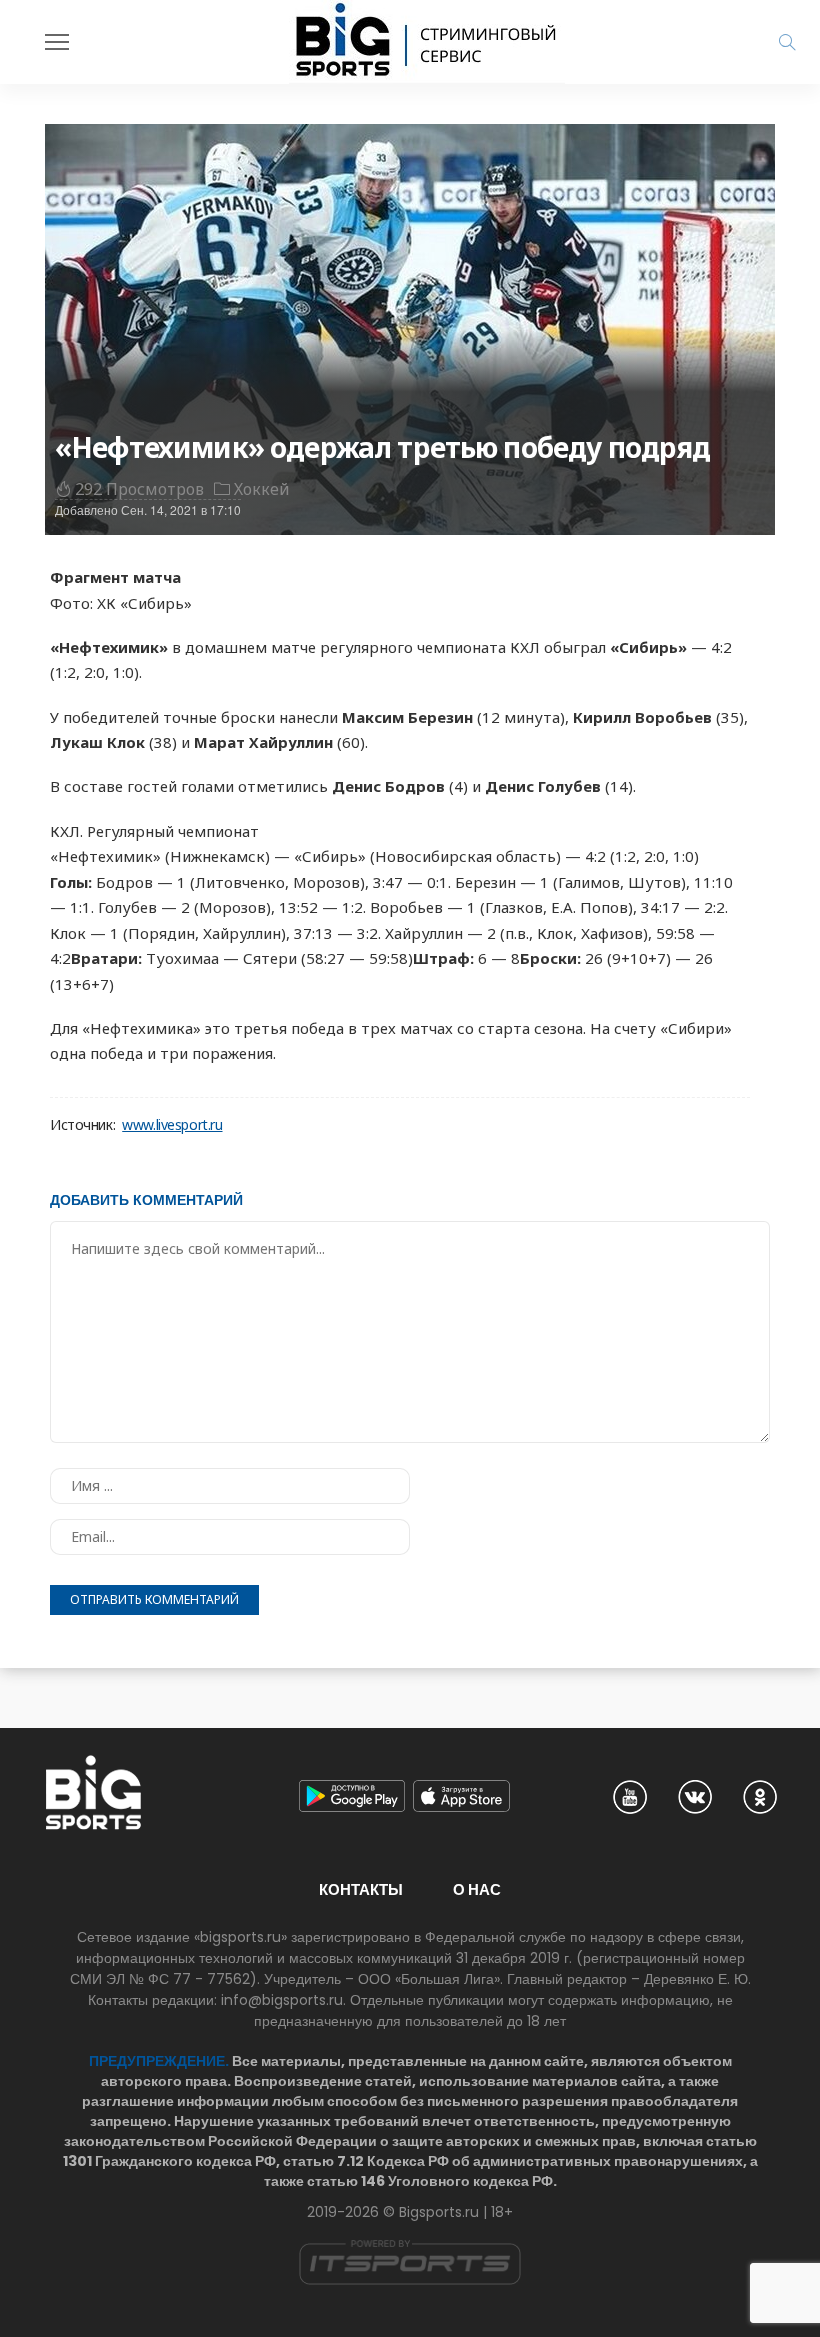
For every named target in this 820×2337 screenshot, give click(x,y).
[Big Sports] (427, 42)
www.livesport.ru (172, 1125)
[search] (787, 42)
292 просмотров (139, 489)
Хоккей (262, 489)
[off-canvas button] (57, 42)
